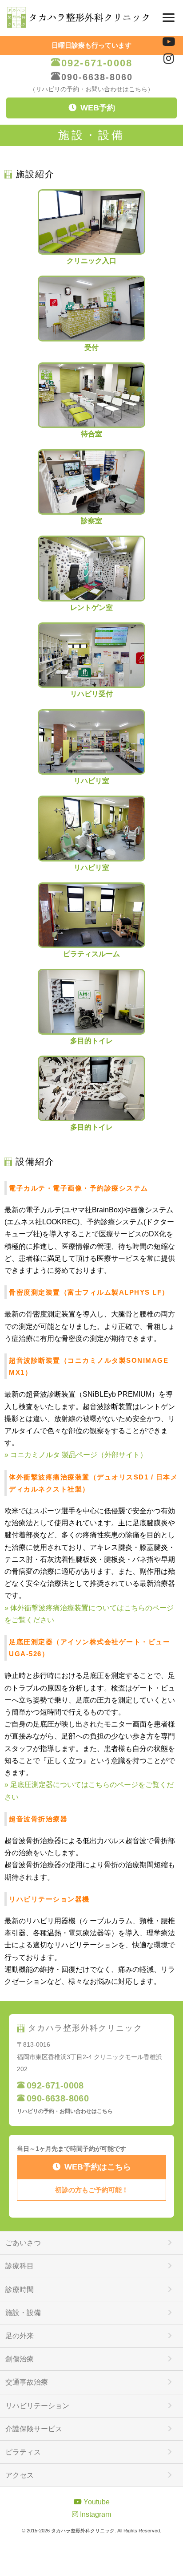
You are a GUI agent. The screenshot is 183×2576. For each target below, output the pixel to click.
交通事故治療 (27, 2382)
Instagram (95, 2514)
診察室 (91, 521)
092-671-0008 (97, 63)
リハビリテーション (37, 2406)
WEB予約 (98, 108)
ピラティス (23, 2452)
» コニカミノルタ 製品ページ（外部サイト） (76, 1455)
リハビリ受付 (91, 694)
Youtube (96, 2502)
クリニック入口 (91, 261)
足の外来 (20, 2336)
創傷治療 (20, 2359)
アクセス (20, 2475)
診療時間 (20, 2290)
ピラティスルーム (91, 954)
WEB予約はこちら (98, 2167)
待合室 (91, 434)
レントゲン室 (91, 607)
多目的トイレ (91, 1040)
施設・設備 (23, 2313)
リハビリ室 (91, 781)
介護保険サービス (34, 2429)
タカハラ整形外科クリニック (83, 2531)
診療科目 (20, 2266)
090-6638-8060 (97, 77)
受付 (91, 347)
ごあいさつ (23, 2243)
